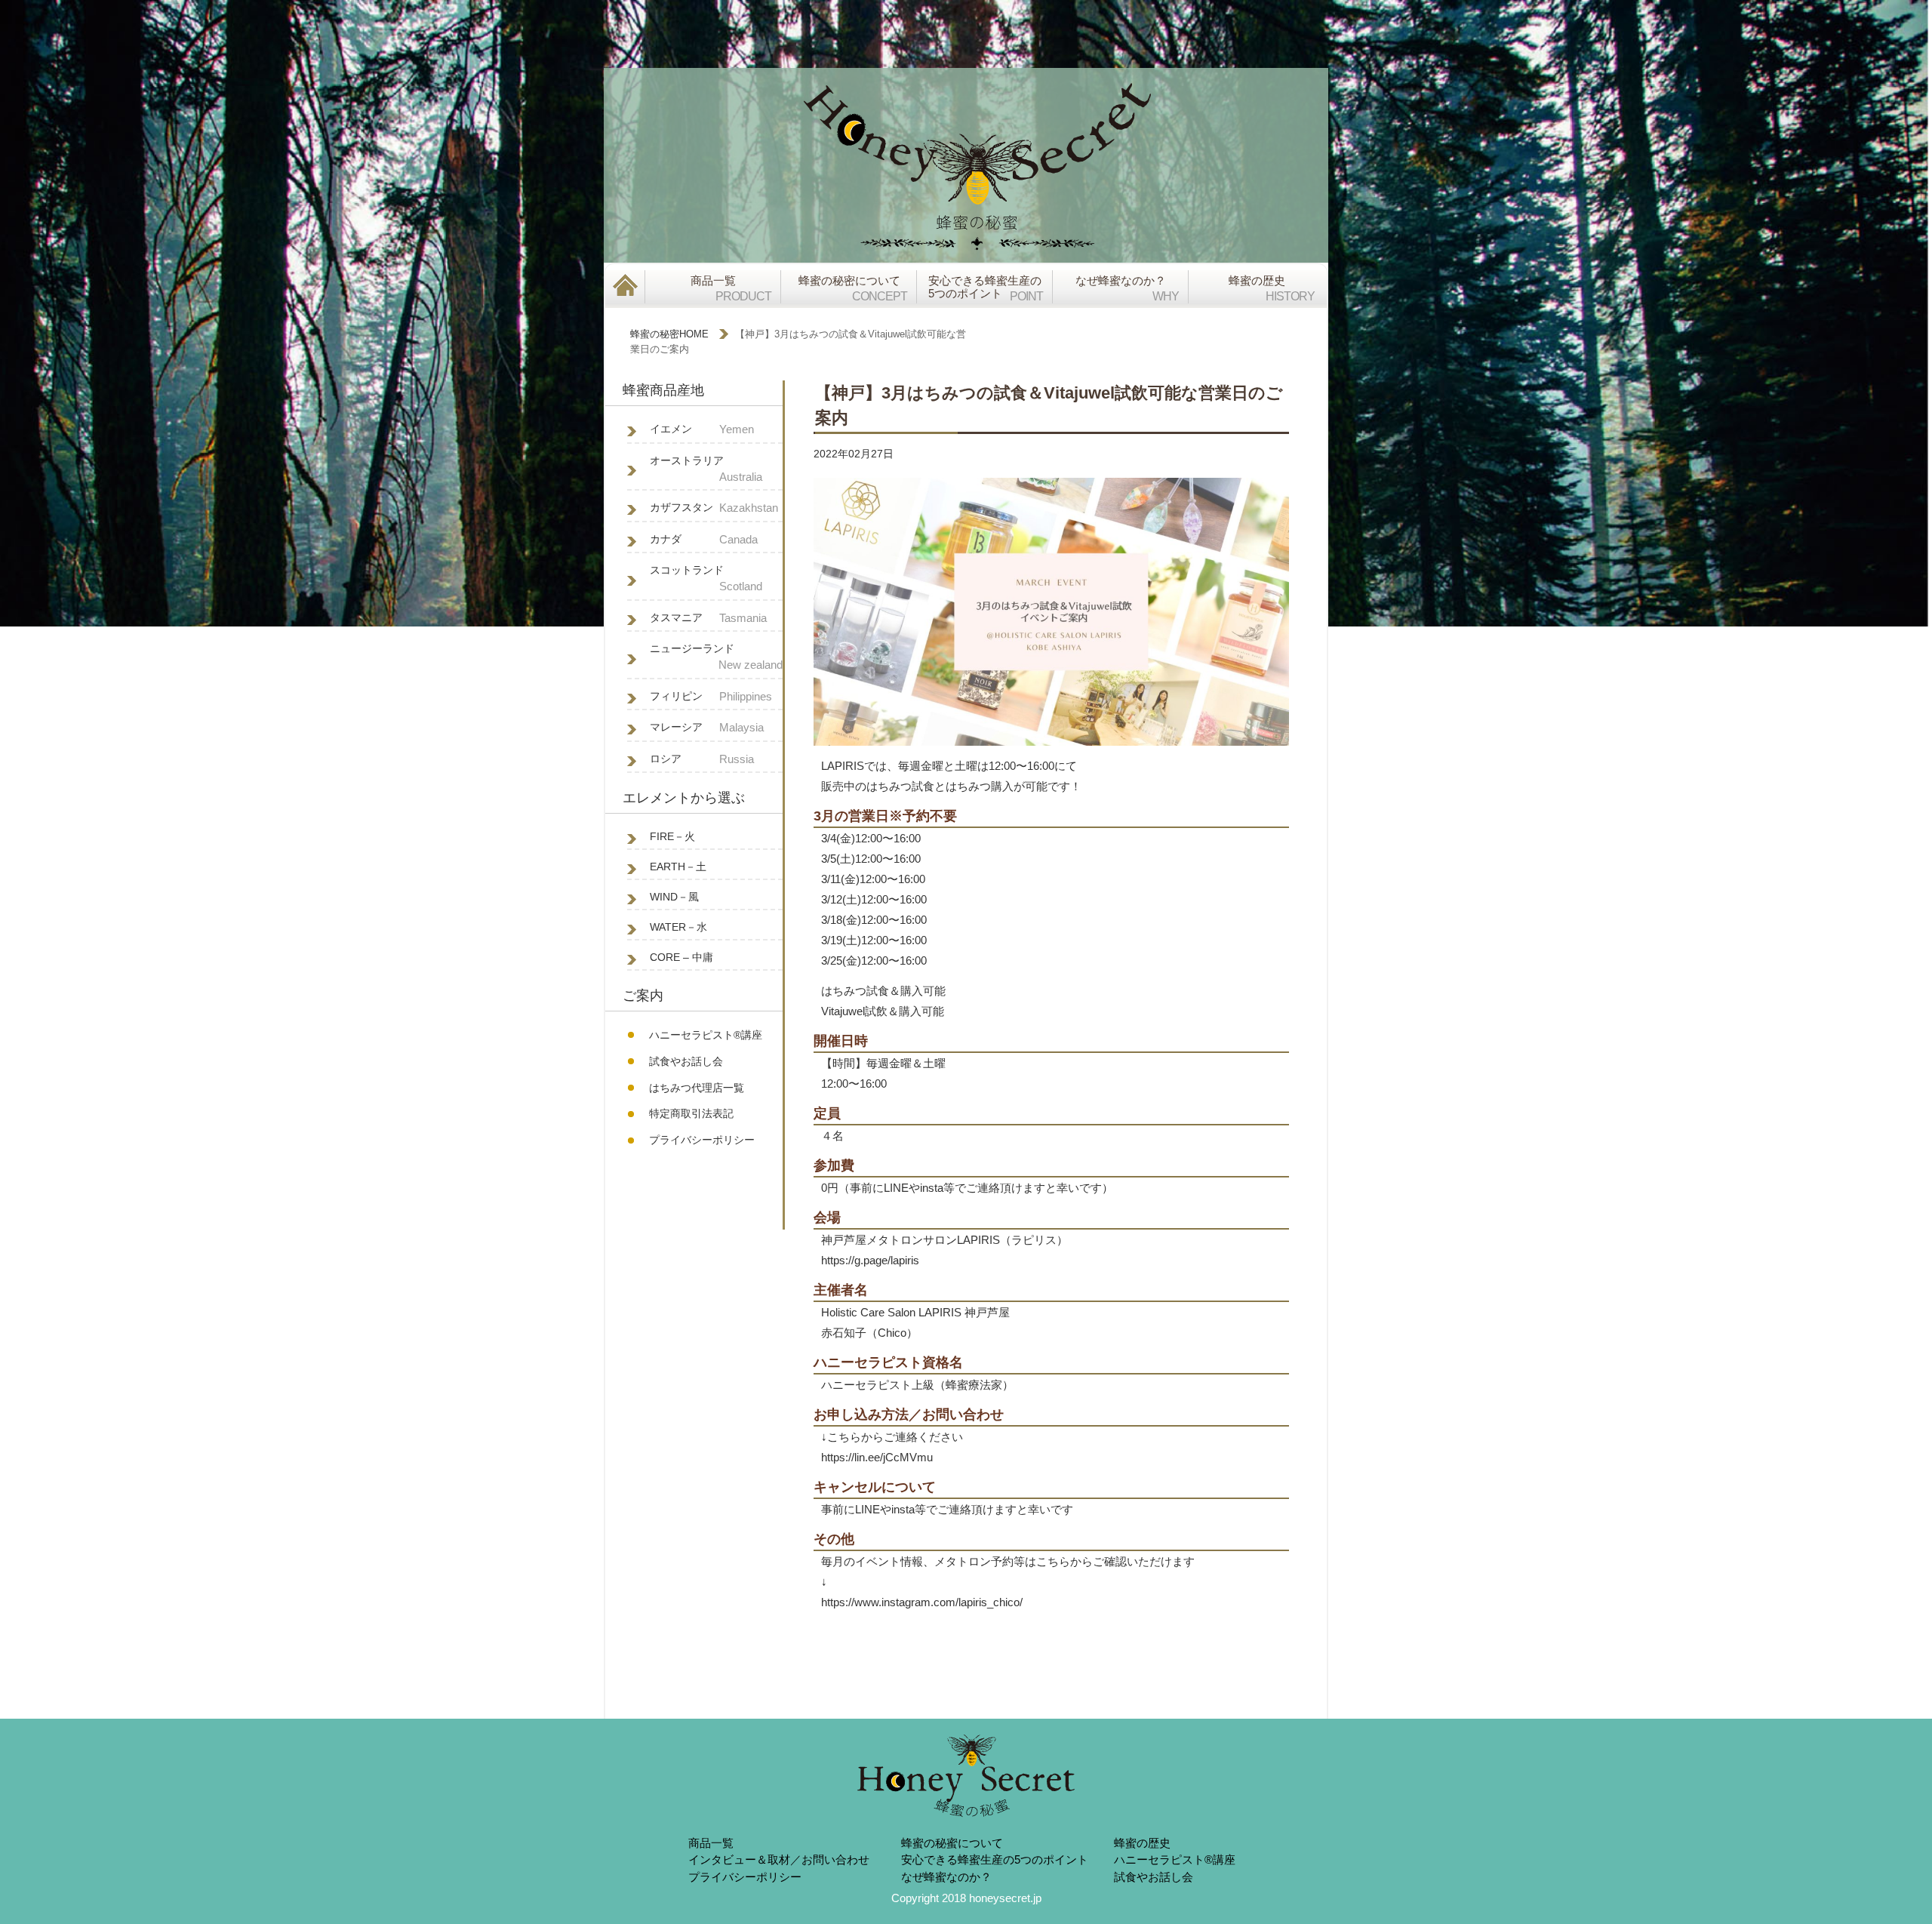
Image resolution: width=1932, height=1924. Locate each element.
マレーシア (707, 727)
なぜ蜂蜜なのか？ (946, 1877)
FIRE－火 (672, 836)
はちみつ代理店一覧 (697, 1088)
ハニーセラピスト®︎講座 (706, 1035)
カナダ (704, 539)
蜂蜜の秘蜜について (952, 1843)
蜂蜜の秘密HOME (669, 334)
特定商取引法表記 (691, 1113)
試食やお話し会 (686, 1061)
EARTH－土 (678, 867)
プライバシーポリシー (702, 1140)
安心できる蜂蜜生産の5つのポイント (995, 1859)
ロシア (702, 759)
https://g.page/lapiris (870, 1260)
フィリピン (711, 696)
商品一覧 (711, 1843)
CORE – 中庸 (681, 957)
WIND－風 (674, 897)
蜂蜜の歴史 (1142, 1843)
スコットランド (706, 578)
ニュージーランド (716, 657)
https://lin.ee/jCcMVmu (877, 1457)
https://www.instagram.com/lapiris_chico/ (922, 1602)
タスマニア (708, 618)
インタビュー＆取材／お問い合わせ (779, 1859)
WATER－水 (678, 927)
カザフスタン (714, 508)
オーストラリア (706, 469)
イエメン (702, 429)
